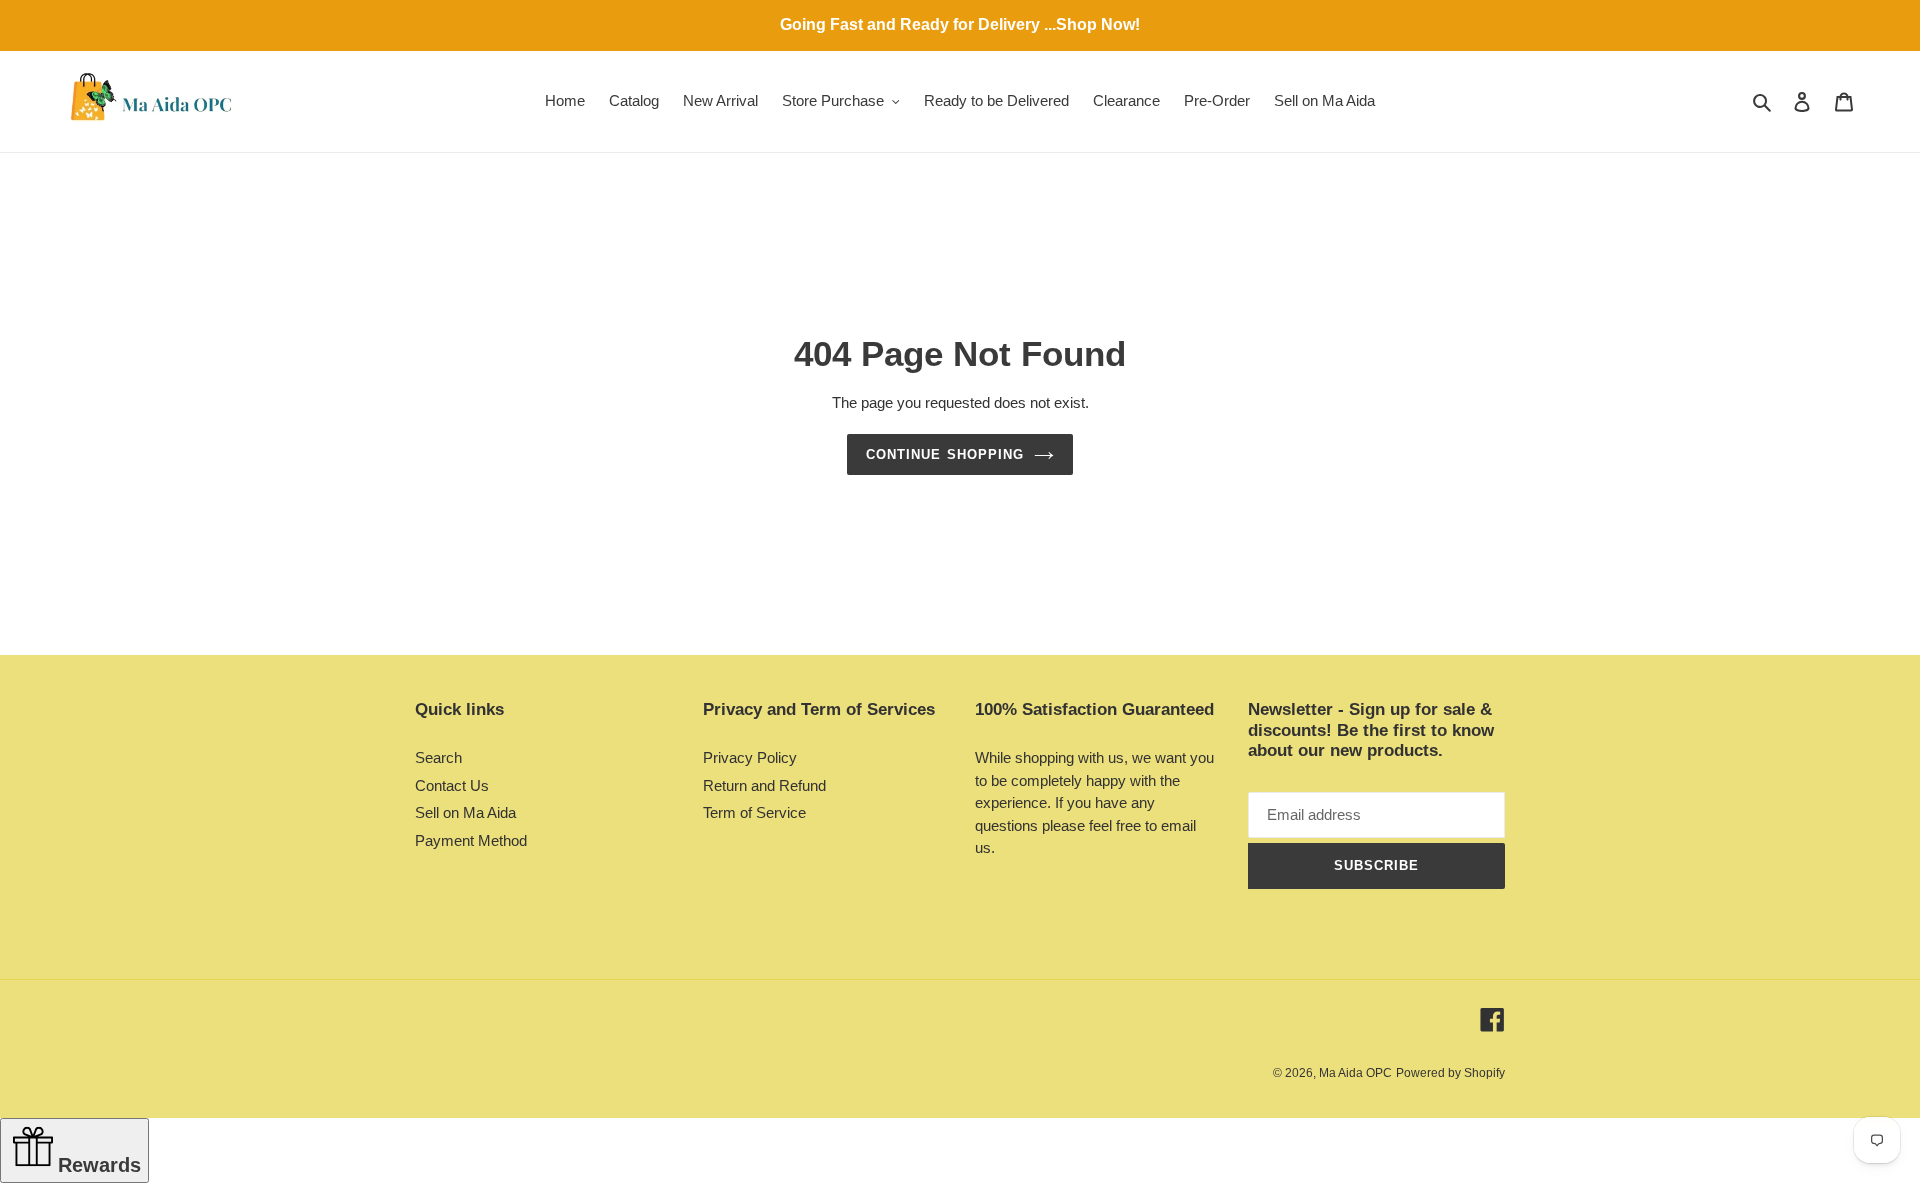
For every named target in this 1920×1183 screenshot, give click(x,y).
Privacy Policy (750, 757)
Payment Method (471, 840)
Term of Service (754, 812)
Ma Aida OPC (1355, 1073)
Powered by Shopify (1450, 1073)
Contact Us (452, 785)
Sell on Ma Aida (465, 812)
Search (438, 757)
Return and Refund (764, 785)
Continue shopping (945, 454)
